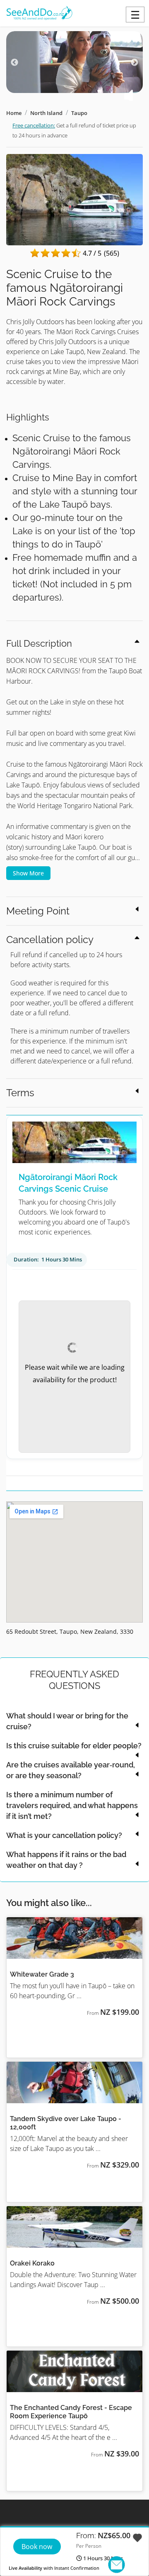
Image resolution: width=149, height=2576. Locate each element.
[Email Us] (117, 2565)
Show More (28, 873)
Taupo (79, 113)
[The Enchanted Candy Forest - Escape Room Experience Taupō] (74, 2371)
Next (135, 63)
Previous (14, 63)
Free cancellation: (34, 125)
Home (14, 113)
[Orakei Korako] (74, 2227)
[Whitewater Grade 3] (74, 1938)
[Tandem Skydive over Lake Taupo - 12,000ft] (74, 2082)
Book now (37, 2547)
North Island (46, 113)
